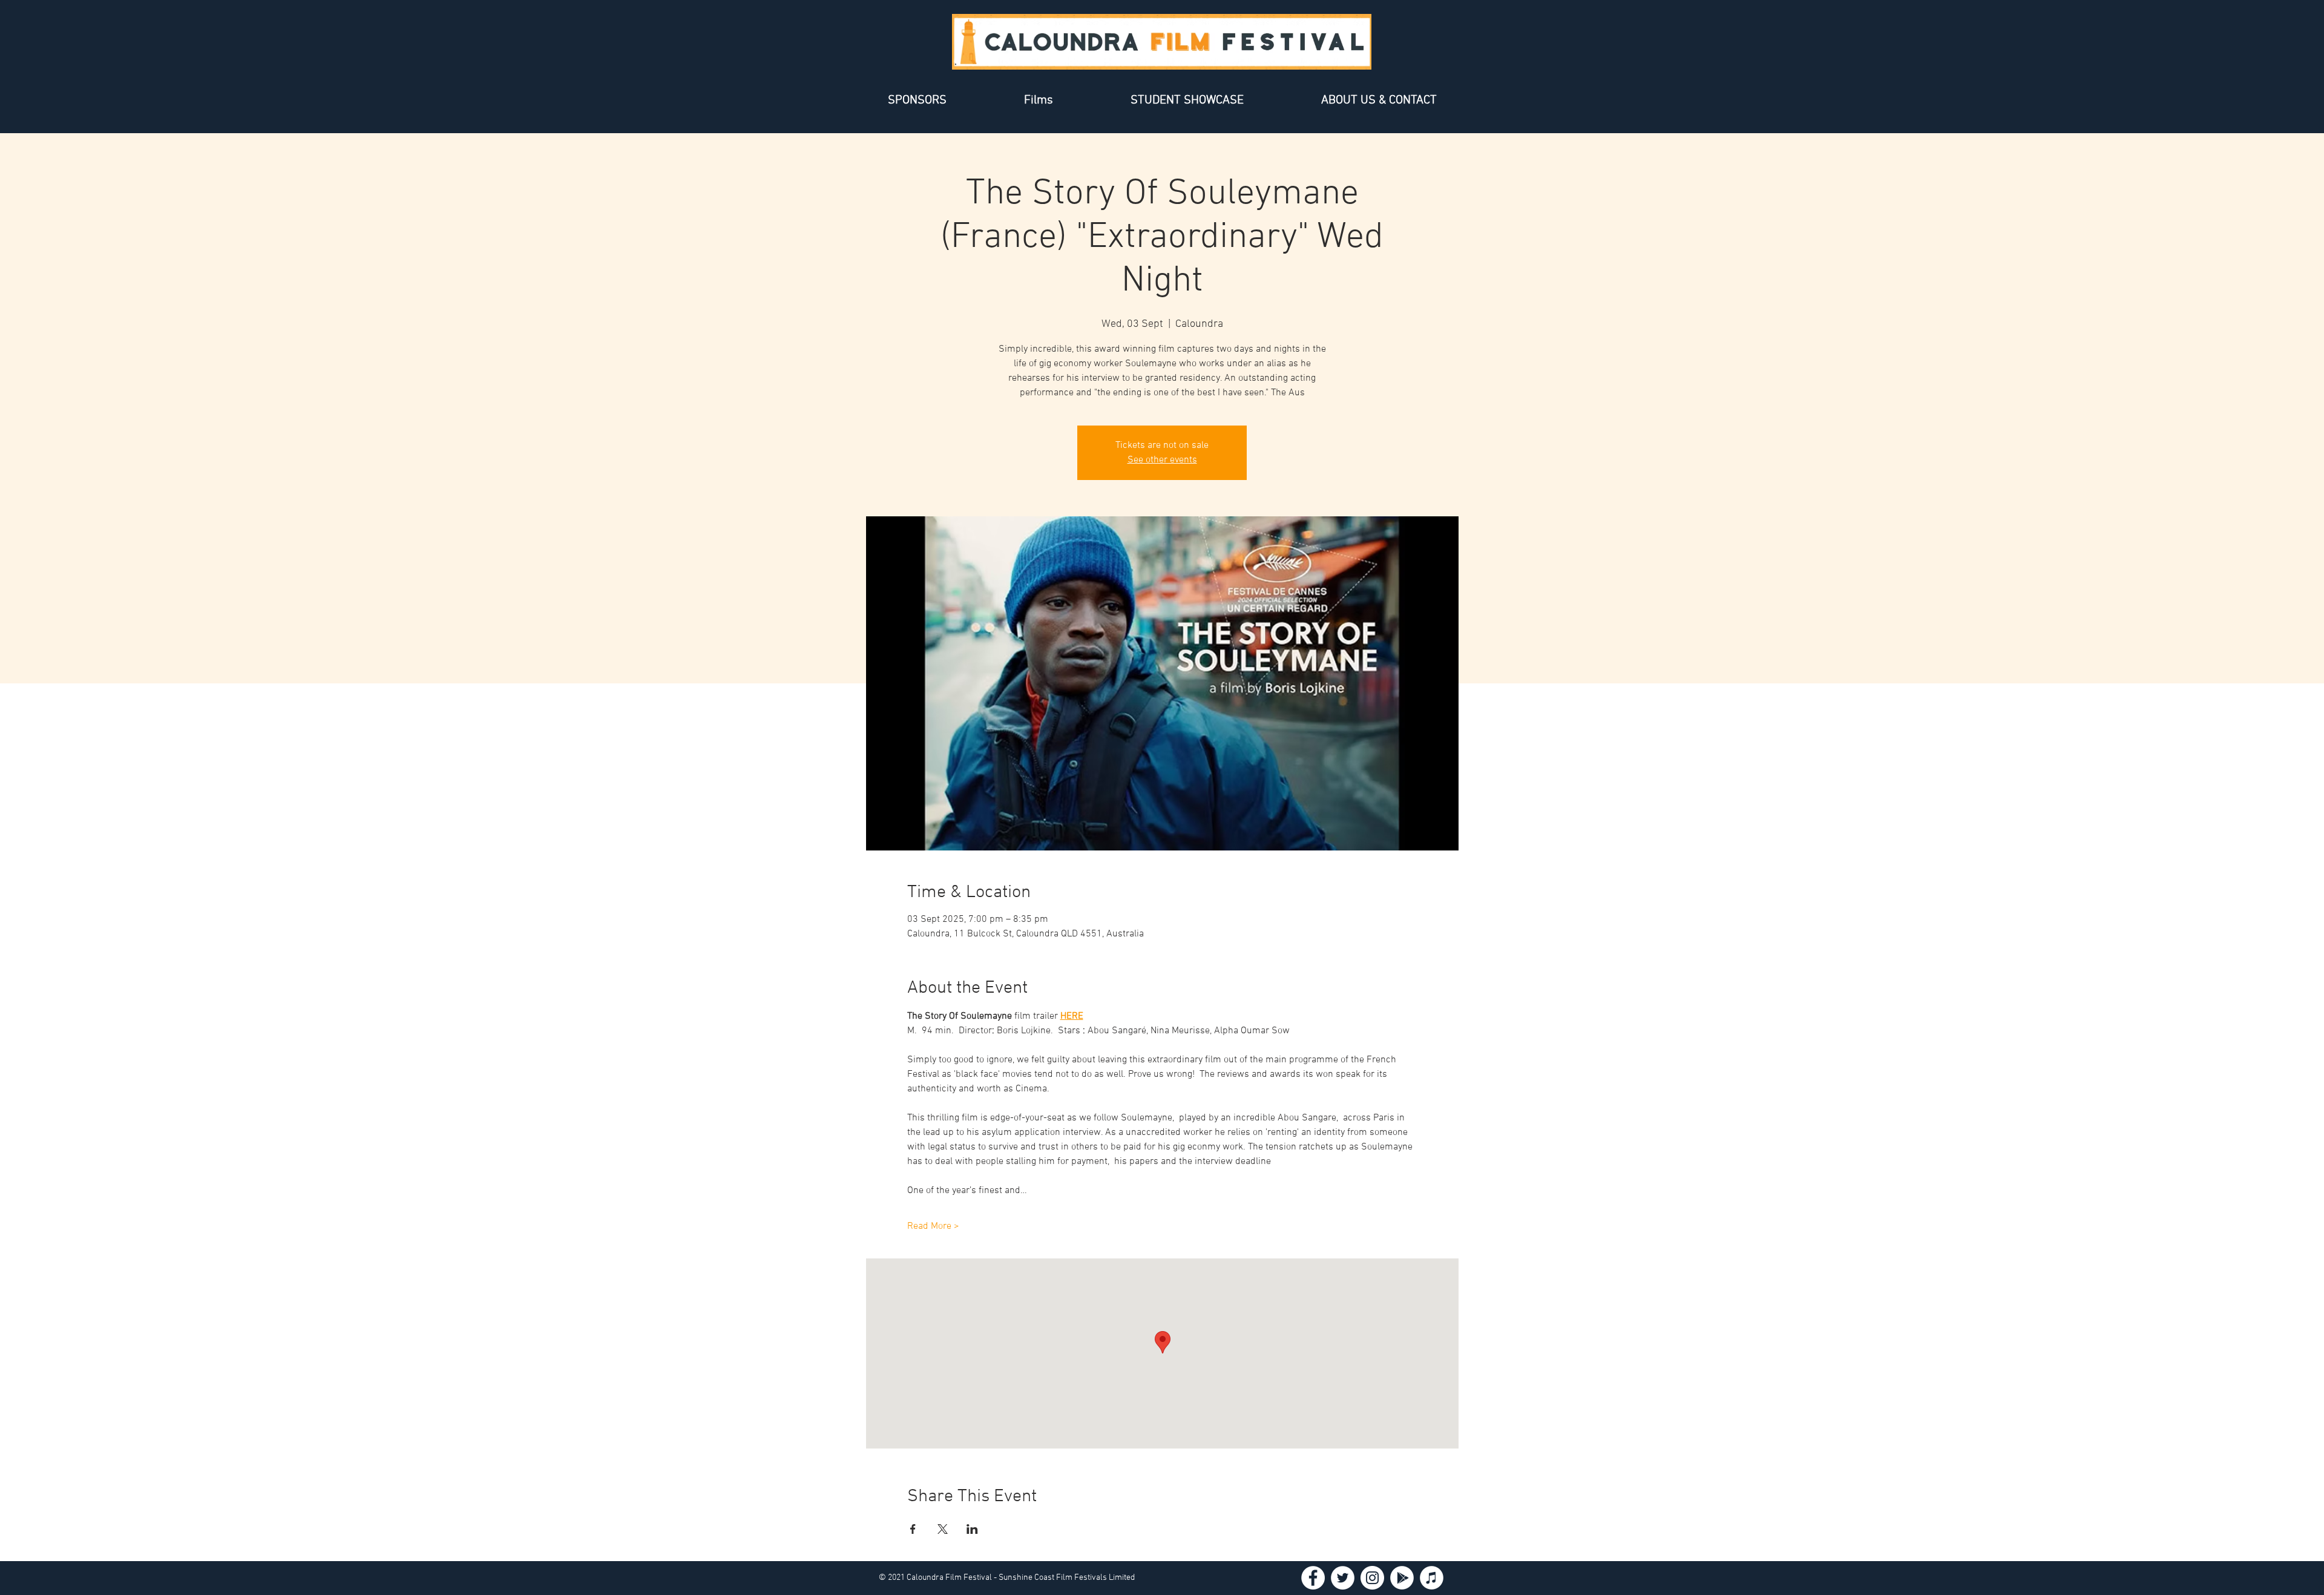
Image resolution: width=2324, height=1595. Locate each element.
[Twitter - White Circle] (1343, 1578)
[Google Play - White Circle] (1402, 1578)
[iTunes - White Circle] (1432, 1578)
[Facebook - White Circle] (1313, 1578)
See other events (1162, 460)
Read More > (933, 1226)
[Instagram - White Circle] (1372, 1578)
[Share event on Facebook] (913, 1529)
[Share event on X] (943, 1529)
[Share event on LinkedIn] (972, 1529)
